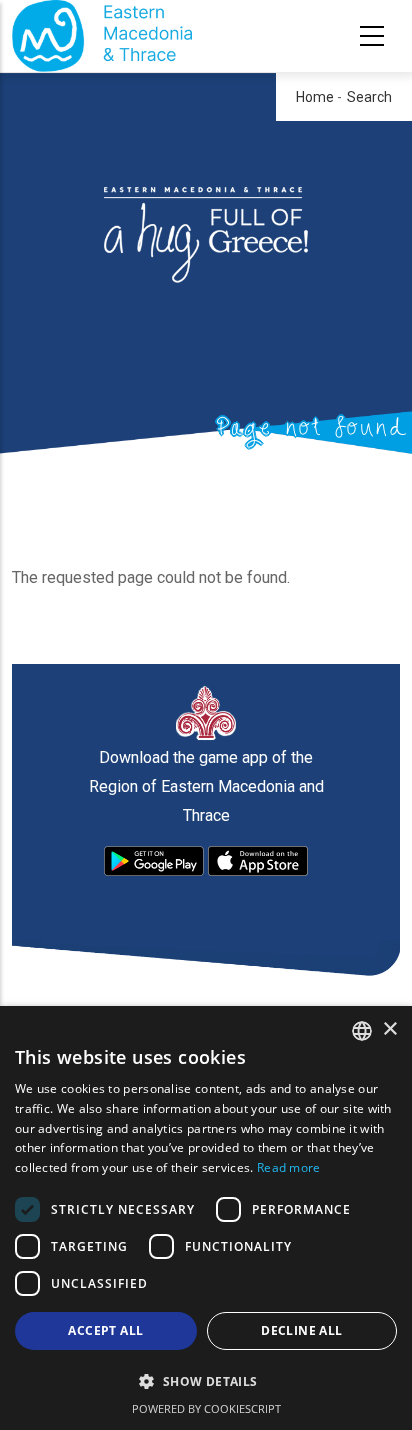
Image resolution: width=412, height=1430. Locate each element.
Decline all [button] (301, 1330)
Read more (289, 1167)
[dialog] (206, 1218)
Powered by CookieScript (206, 1408)
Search (369, 97)
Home (315, 97)
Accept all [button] (105, 1330)
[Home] (102, 36)
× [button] (389, 1029)
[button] (206, 1382)
